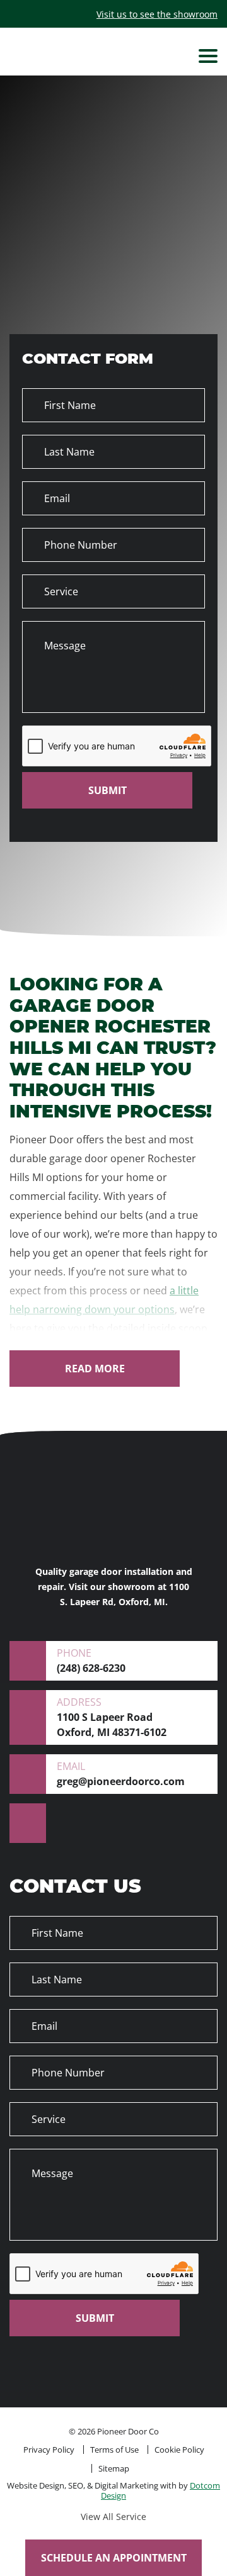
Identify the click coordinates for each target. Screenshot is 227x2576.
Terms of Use (114, 2450)
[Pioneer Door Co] (113, 56)
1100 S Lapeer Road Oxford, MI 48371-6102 (112, 1717)
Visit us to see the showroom (157, 14)
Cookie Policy (179, 2450)
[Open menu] (208, 56)
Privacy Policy (49, 2450)
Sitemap (114, 2468)
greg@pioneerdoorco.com (121, 1774)
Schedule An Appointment (114, 2558)
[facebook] (28, 1823)
